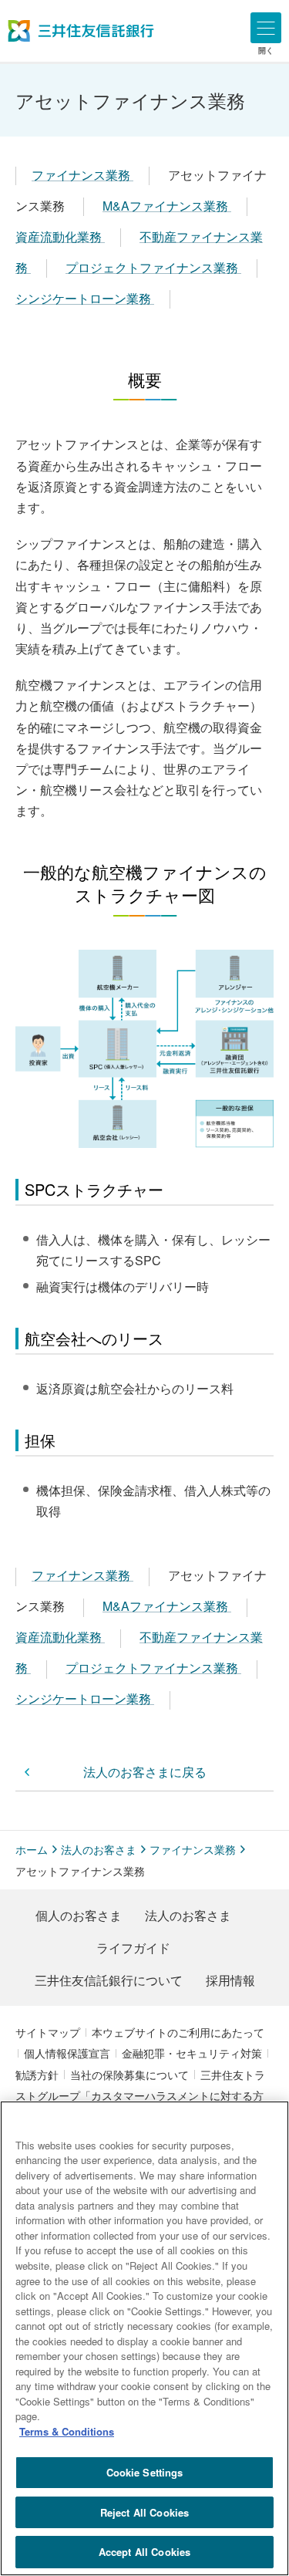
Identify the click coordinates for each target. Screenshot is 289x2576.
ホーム (32, 1849)
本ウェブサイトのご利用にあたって (178, 2032)
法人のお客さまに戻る (145, 1772)
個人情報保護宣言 (67, 2053)
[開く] (266, 28)
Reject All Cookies (144, 2512)
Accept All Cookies (144, 2552)
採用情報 (230, 1980)
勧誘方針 (37, 2075)
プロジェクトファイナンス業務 (153, 267)
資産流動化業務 (60, 236)
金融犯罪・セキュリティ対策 (192, 2053)
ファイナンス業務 (82, 175)
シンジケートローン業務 (85, 298)
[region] (144, 2338)
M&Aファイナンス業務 (167, 206)
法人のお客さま (99, 1849)
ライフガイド (133, 1948)
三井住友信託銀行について (109, 1980)
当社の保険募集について (129, 2075)
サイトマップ (48, 2032)
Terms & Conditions (67, 2431)
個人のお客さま (79, 1915)
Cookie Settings (145, 2472)
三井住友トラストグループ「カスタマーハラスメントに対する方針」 (140, 2095)
